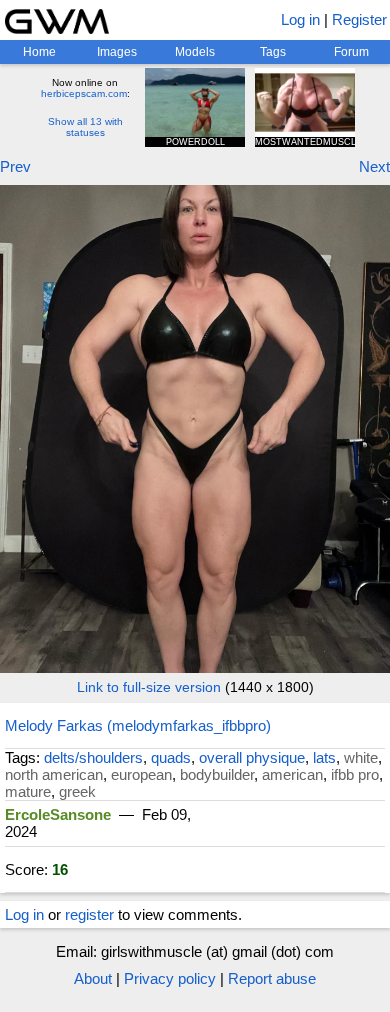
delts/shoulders (93, 757)
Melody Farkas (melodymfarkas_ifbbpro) (138, 725)
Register (359, 19)
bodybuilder (217, 774)
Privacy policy (170, 978)
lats (324, 757)
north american (54, 774)
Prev (15, 166)
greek (77, 791)
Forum (351, 52)
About (93, 978)
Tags (273, 52)
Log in (300, 19)
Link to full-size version (149, 687)
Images (117, 52)
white (361, 757)
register (89, 914)
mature (28, 791)
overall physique (252, 757)
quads (171, 757)
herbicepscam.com (84, 93)
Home (39, 52)
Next (374, 166)
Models (195, 52)
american (292, 774)
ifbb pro (355, 774)
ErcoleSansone (58, 814)
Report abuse (272, 978)
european (141, 774)
